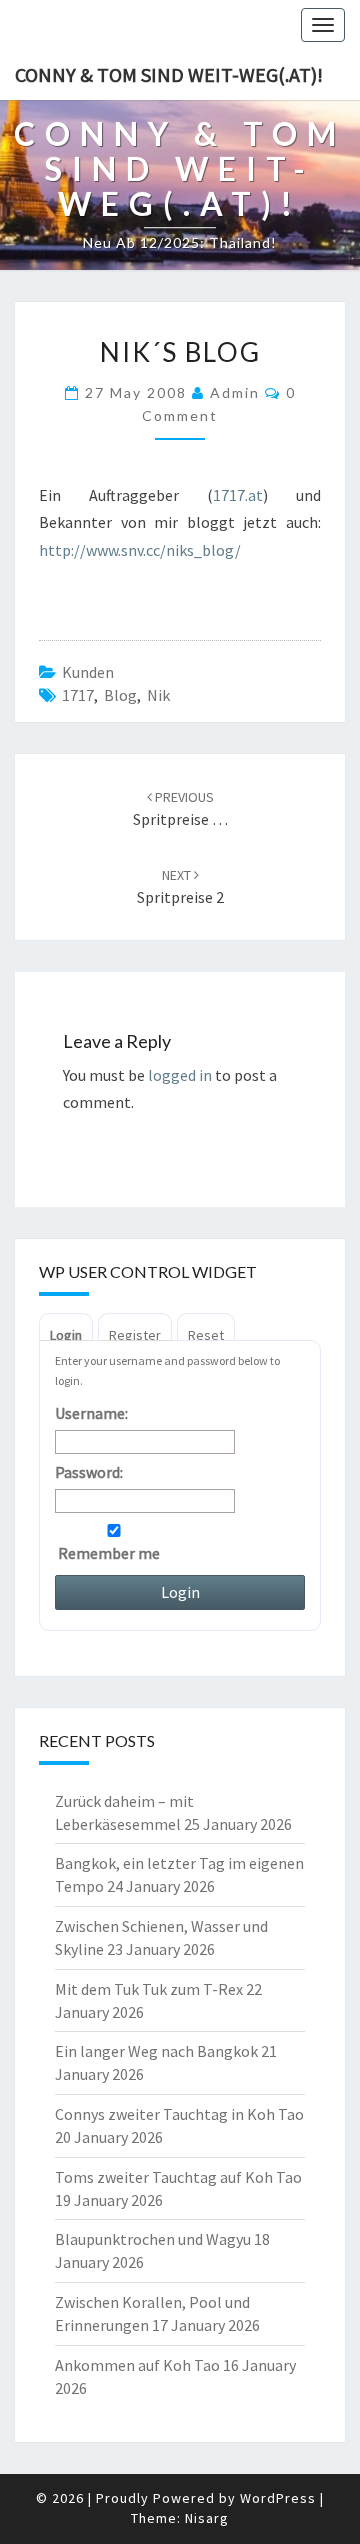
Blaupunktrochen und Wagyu (153, 2239)
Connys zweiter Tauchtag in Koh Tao (179, 2114)
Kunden (88, 672)
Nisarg (207, 2518)
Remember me (107, 1553)
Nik (158, 695)
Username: (91, 1413)
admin (235, 392)
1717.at (238, 495)
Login (66, 1335)
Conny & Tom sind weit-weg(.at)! (169, 74)
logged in (180, 1075)
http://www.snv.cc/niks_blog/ (140, 550)
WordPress (278, 2498)
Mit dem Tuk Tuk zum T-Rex (149, 1989)
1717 (78, 695)
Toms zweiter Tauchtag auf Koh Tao (178, 2177)
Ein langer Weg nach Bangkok (156, 2051)
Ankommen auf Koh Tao (137, 2365)
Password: (89, 1472)
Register (135, 1335)
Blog (120, 695)
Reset (206, 1335)
